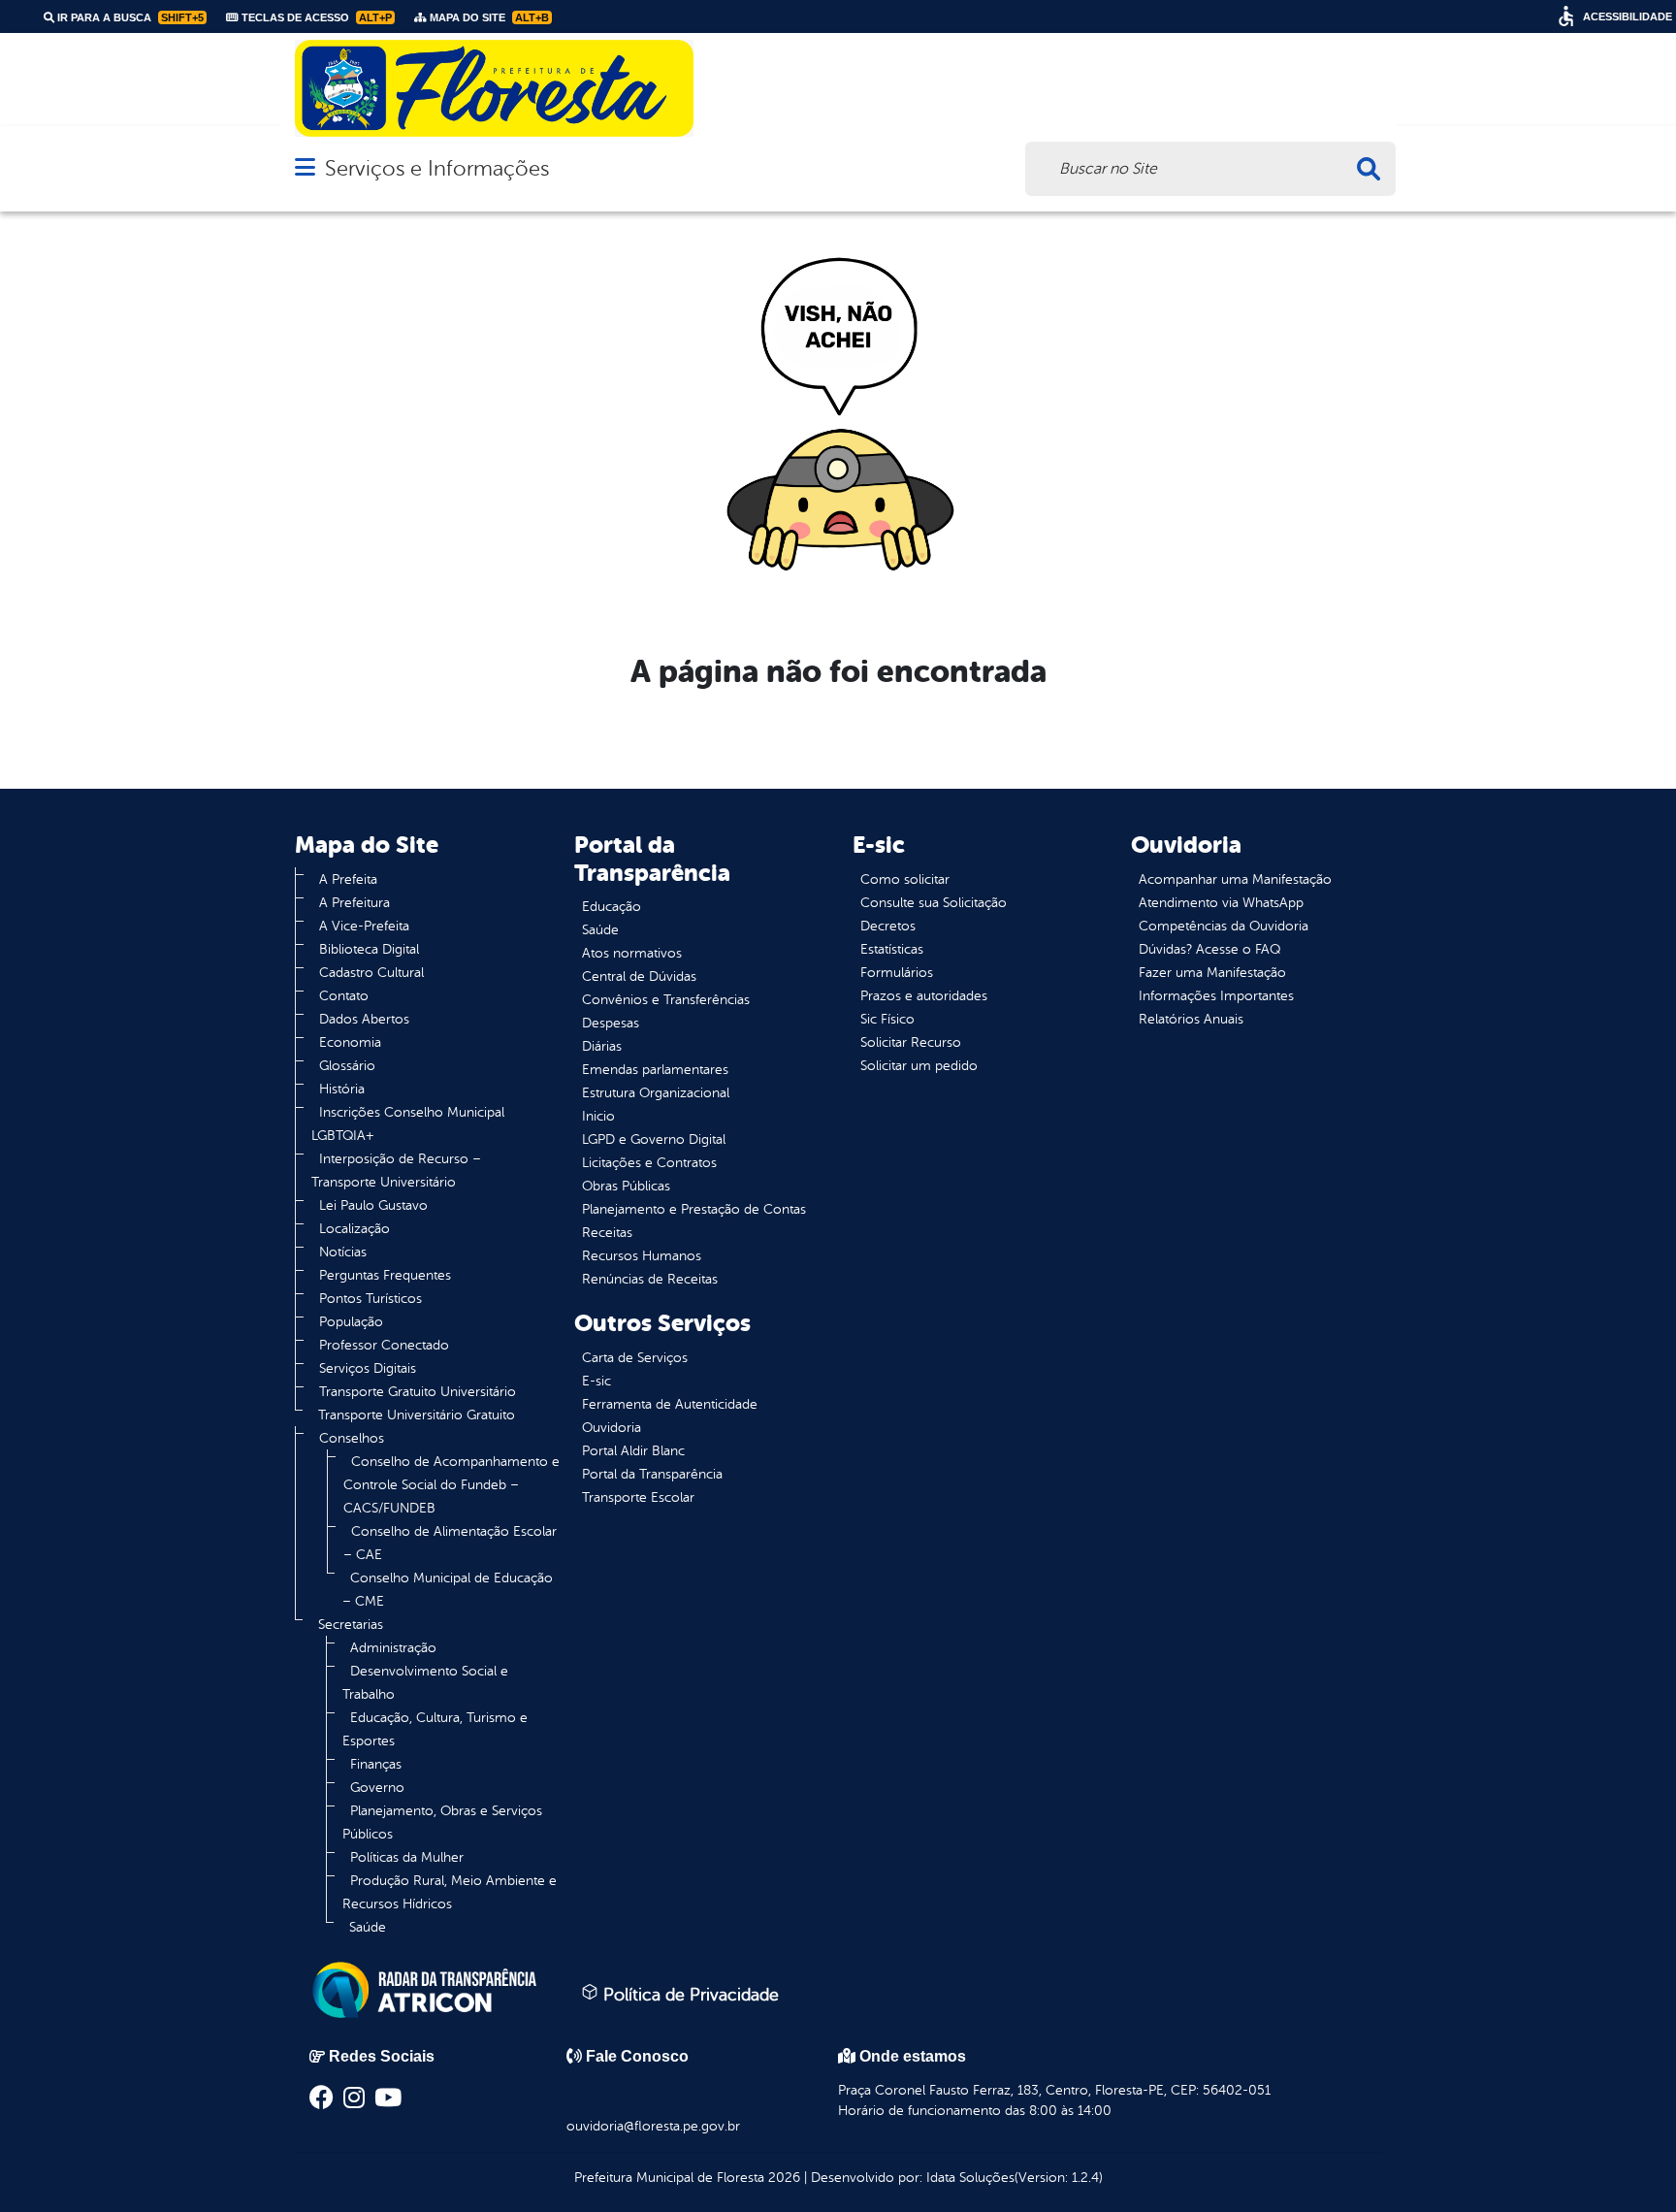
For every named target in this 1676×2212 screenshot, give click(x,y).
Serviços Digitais (368, 1368)
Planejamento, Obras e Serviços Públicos (442, 1822)
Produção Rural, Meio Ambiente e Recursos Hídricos (450, 1892)
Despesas (611, 1023)
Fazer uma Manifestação (1212, 973)
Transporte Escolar (638, 1497)
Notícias (343, 1252)
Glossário (347, 1066)
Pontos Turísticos (371, 1299)
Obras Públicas (626, 1186)
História (342, 1089)
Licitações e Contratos (649, 1163)
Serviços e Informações (437, 168)
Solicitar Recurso (911, 1042)
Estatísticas (892, 949)
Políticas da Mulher (407, 1857)
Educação (612, 907)
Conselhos (352, 1438)
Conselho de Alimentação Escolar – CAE (450, 1543)
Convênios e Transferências (666, 1000)
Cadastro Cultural (371, 973)
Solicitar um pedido (919, 1066)
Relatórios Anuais (1191, 1019)
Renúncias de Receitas (650, 1279)
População (351, 1322)
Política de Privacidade (689, 1995)
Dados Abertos (364, 1019)
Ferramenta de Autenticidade (670, 1404)
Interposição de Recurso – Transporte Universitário (396, 1171)
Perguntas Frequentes (385, 1275)
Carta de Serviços (635, 1358)
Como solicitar (905, 879)
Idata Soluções (970, 2178)
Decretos (888, 926)
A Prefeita (348, 879)
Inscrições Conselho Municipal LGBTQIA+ (408, 1124)
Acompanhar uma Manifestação (1235, 879)
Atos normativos (632, 953)
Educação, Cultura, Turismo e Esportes (435, 1729)
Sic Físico (887, 1019)
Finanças (376, 1764)
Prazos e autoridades (924, 996)
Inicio (598, 1116)
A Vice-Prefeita (364, 926)
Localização (355, 1229)
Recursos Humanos (642, 1256)
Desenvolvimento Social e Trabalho (425, 1683)
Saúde (368, 1927)
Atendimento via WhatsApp (1221, 903)
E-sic (596, 1381)
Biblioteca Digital (369, 949)
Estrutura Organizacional (656, 1093)
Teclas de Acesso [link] (315, 17)
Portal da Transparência (652, 1474)
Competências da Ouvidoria (1224, 926)
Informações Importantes (1216, 996)
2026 (782, 2178)
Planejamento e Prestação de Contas (694, 1209)
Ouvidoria (612, 1428)
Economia (350, 1042)
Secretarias (351, 1625)
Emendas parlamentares (655, 1070)
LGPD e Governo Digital (654, 1139)
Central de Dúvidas (639, 976)
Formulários (897, 973)
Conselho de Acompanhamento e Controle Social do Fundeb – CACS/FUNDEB (451, 1485)
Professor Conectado (384, 1345)
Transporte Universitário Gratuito (417, 1415)
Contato (344, 996)
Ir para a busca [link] (129, 17)
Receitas (607, 1233)
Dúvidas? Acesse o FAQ (1209, 949)
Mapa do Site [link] (488, 17)
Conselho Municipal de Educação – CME (448, 1590)
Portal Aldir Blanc (633, 1451)
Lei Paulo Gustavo (373, 1205)
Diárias (602, 1046)
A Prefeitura (355, 903)
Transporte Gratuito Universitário (418, 1392)
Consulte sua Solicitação (934, 903)
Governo (377, 1788)
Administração (393, 1648)
